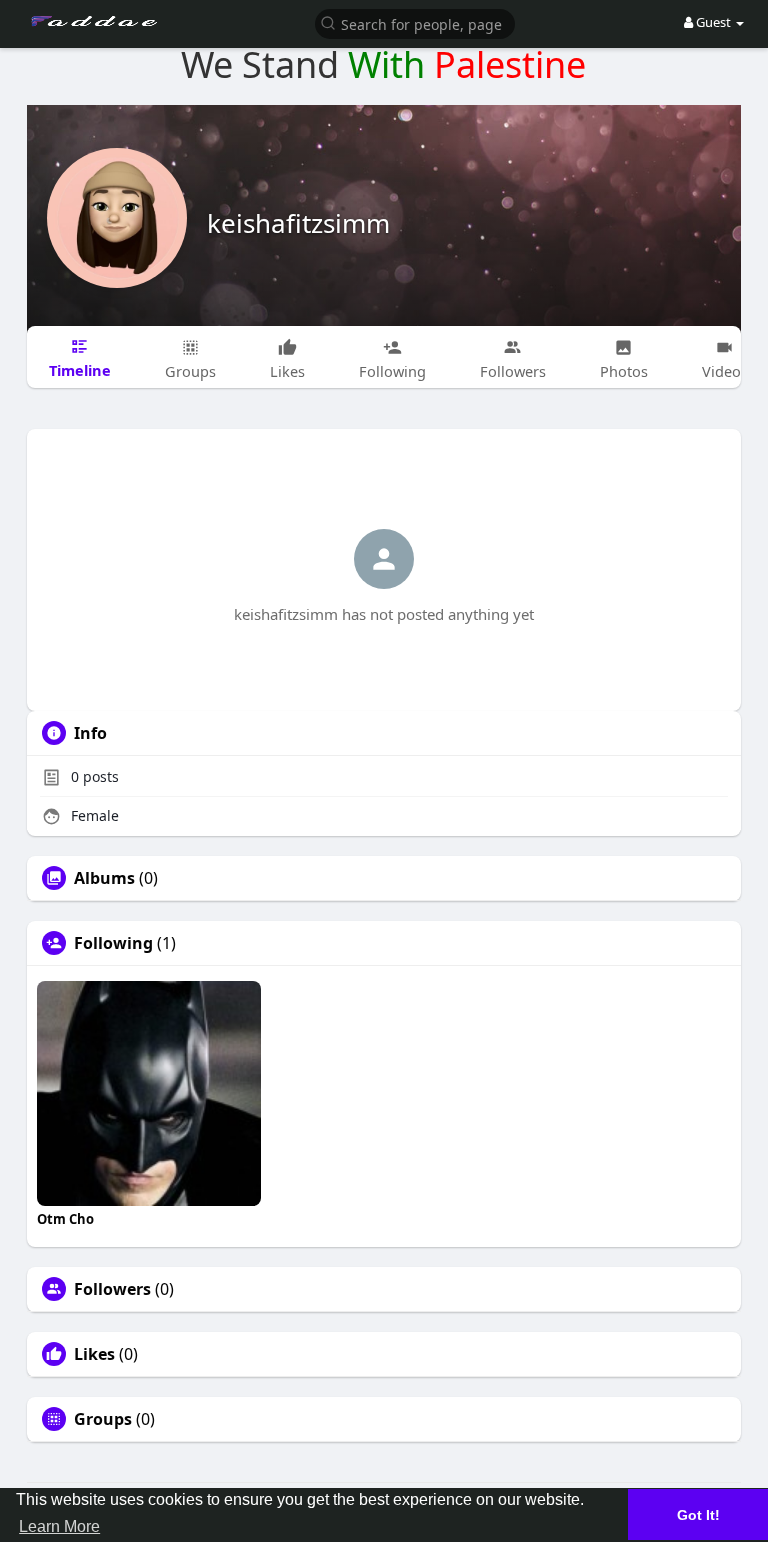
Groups (103, 1419)
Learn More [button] (59, 1526)
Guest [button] (713, 22)
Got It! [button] (698, 1515)
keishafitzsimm (298, 223)
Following (113, 943)
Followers (112, 1289)
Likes (94, 1354)
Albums (104, 878)
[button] (415, 22)
